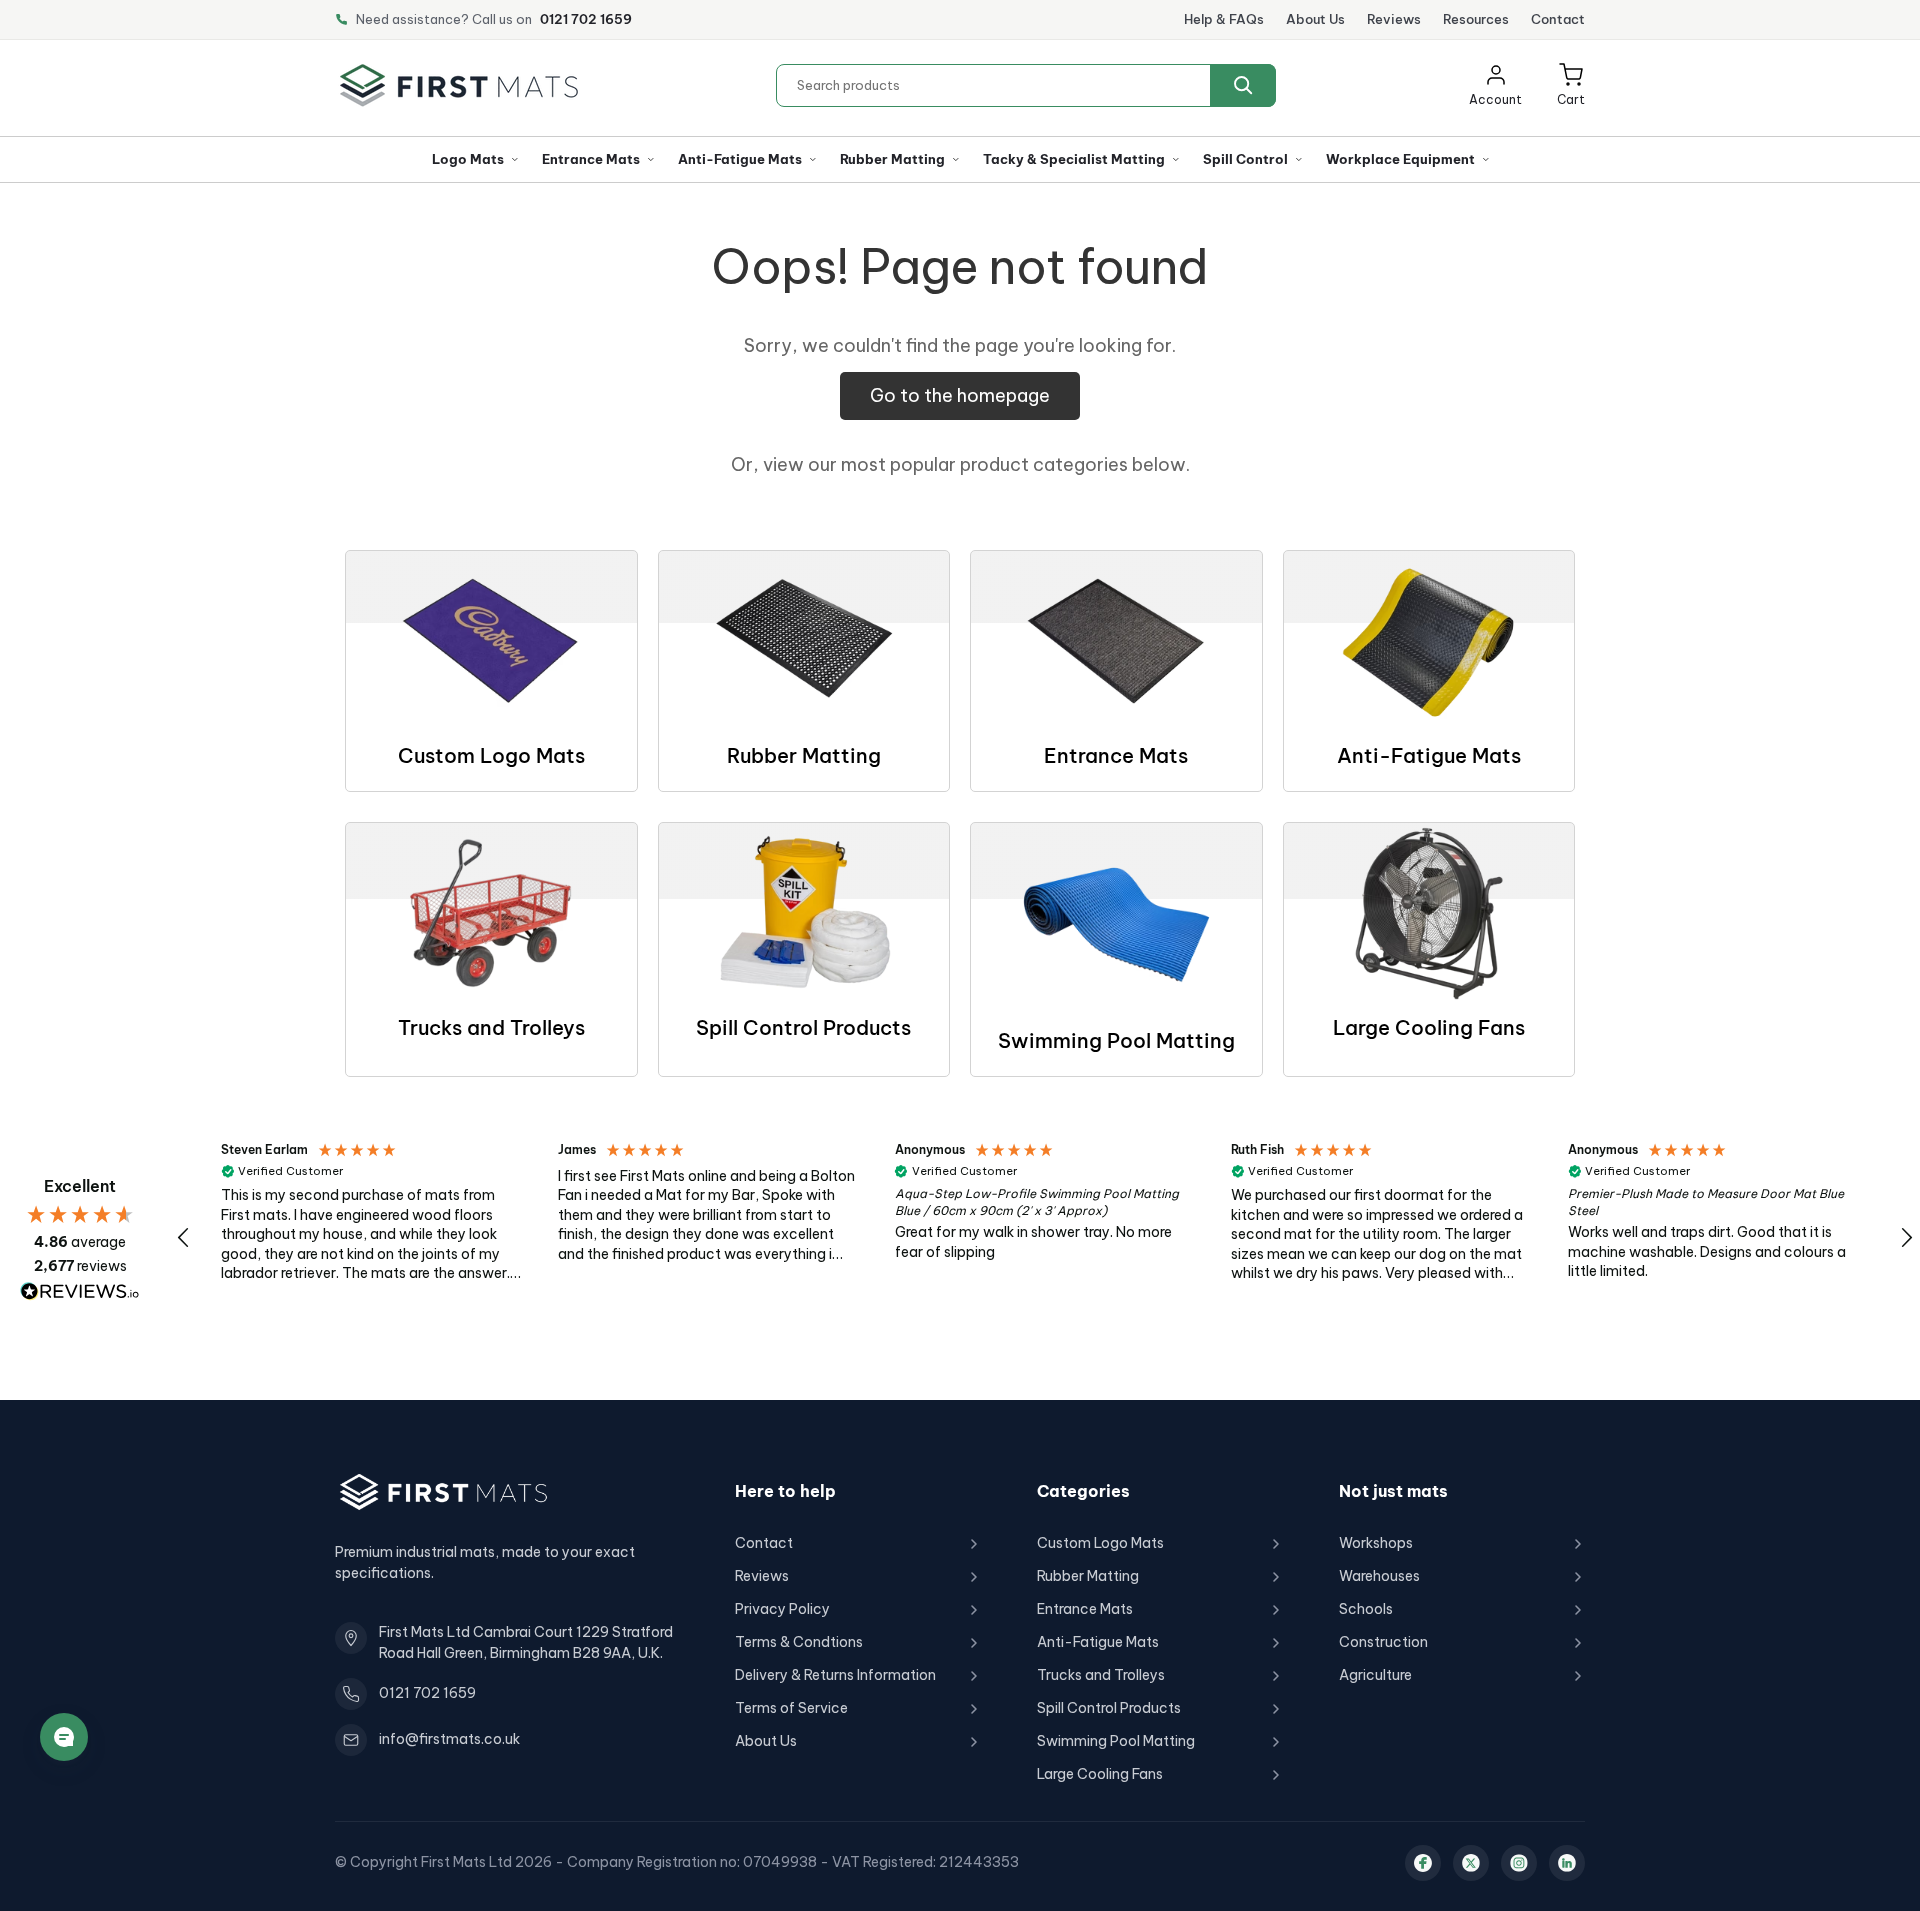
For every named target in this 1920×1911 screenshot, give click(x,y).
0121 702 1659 (586, 19)
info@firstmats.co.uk (449, 1739)
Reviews (1394, 19)
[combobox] (1026, 85)
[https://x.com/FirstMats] (1471, 1863)
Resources (1476, 19)
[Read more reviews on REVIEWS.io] (80, 1291)
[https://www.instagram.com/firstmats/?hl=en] (1519, 1863)
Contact (1558, 19)
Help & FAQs (1224, 19)
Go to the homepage (960, 395)
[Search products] (1243, 85)
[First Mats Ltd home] (459, 85)
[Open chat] (64, 1737)
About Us (1315, 19)
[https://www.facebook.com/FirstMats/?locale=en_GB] (1423, 1863)
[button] (1571, 85)
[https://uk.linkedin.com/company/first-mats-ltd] (1567, 1863)
